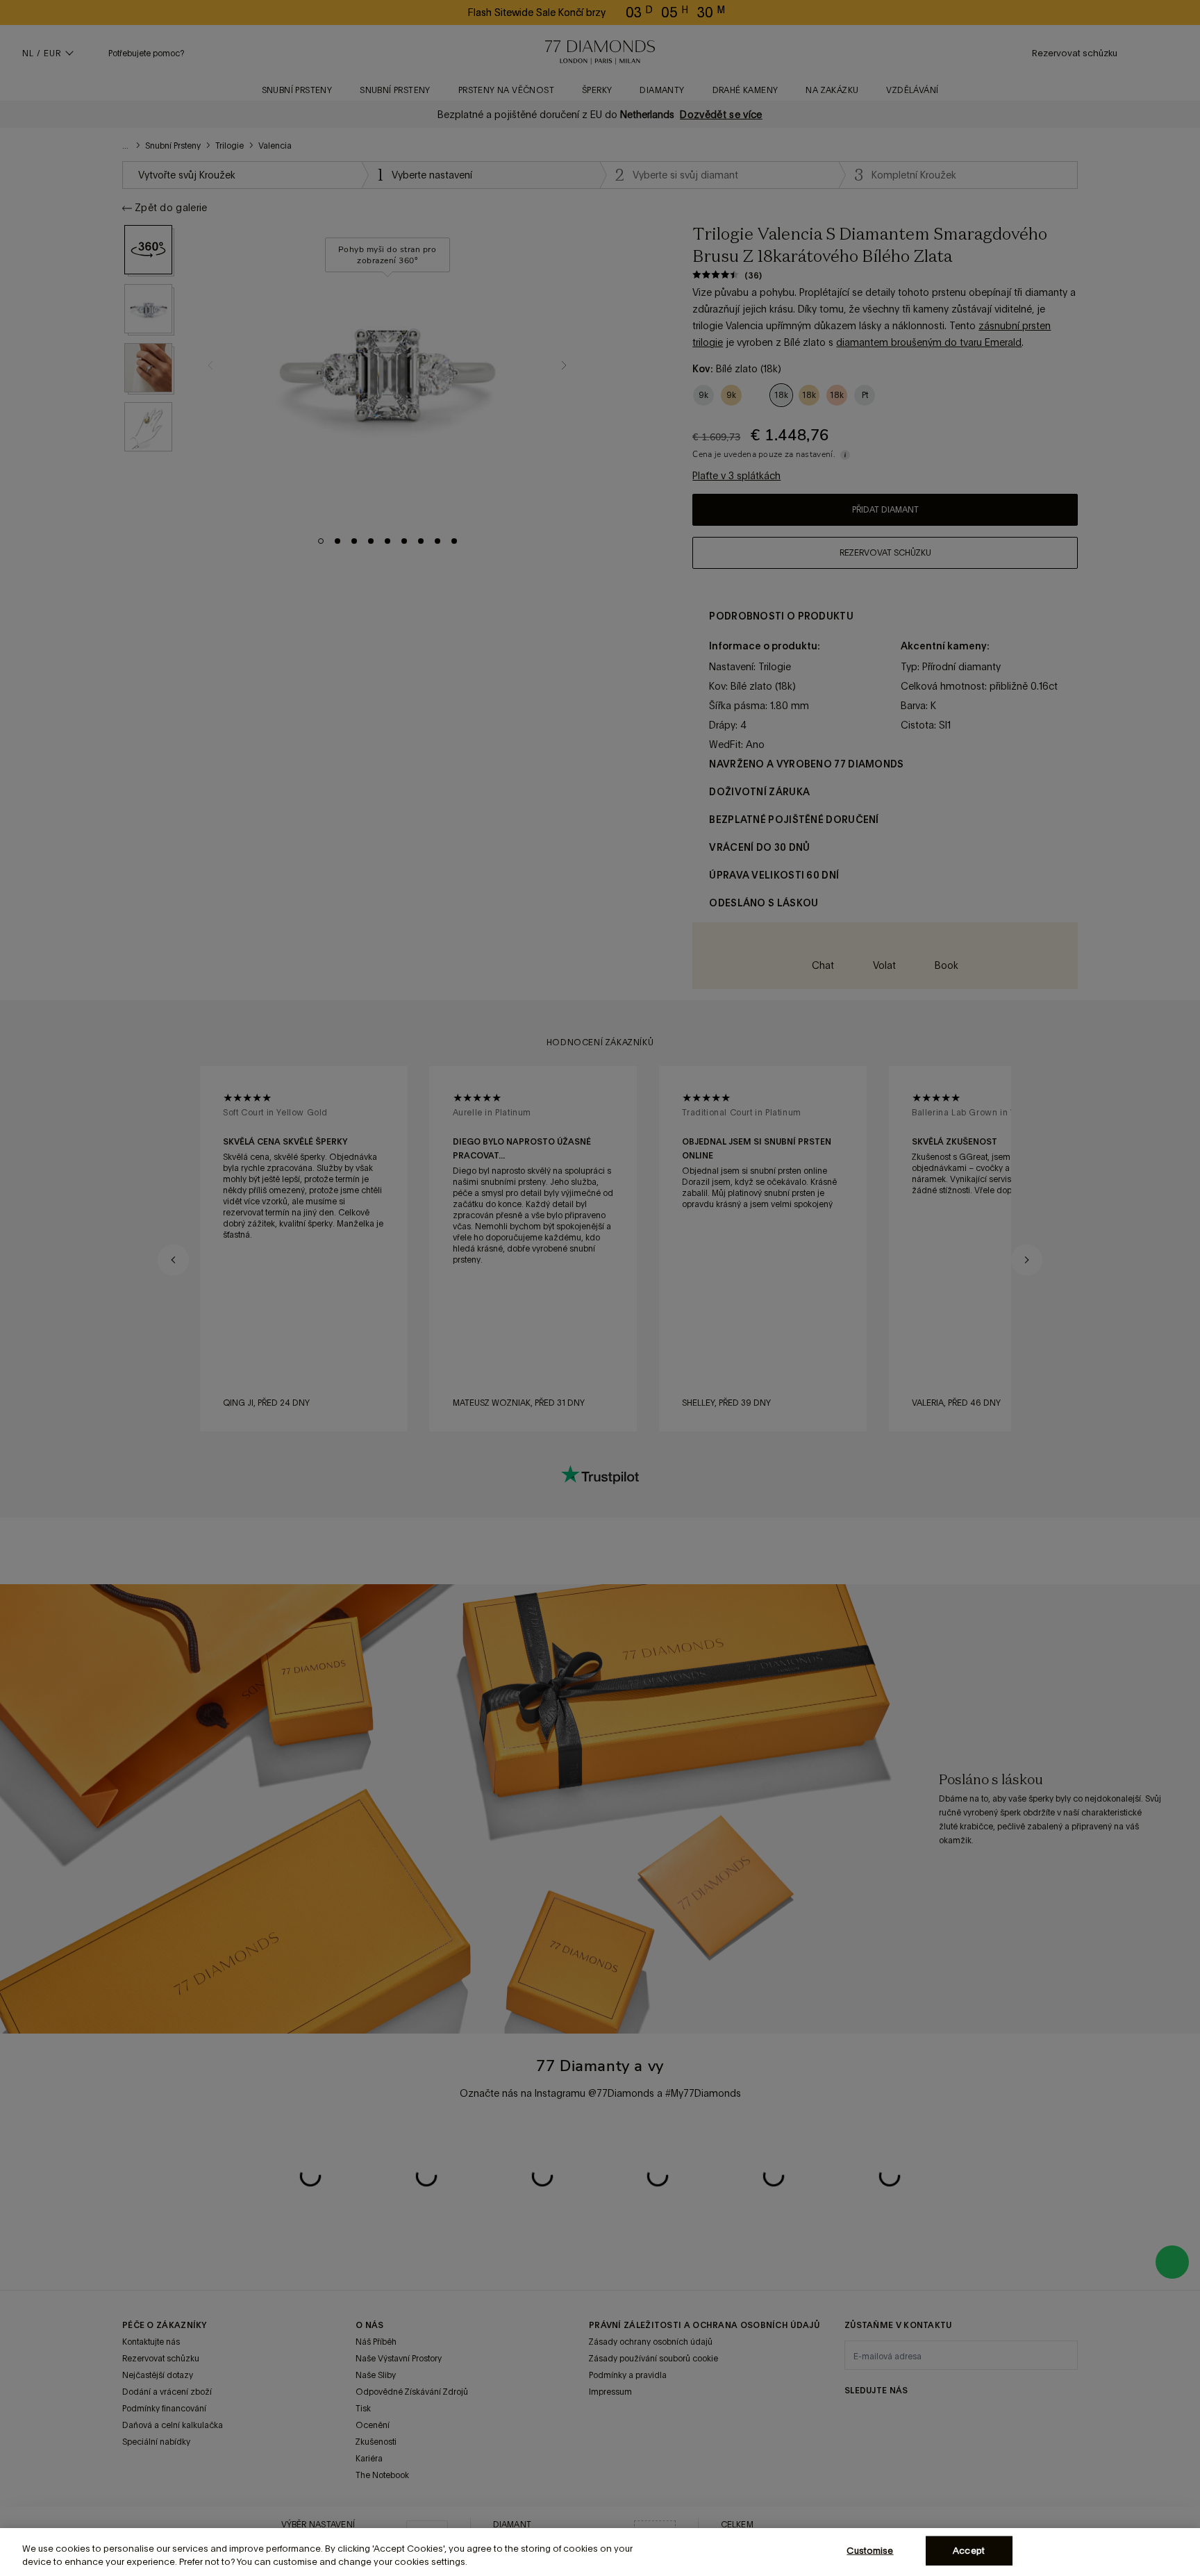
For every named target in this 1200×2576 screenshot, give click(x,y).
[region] (600, 2552)
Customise (870, 2551)
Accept (969, 2551)
